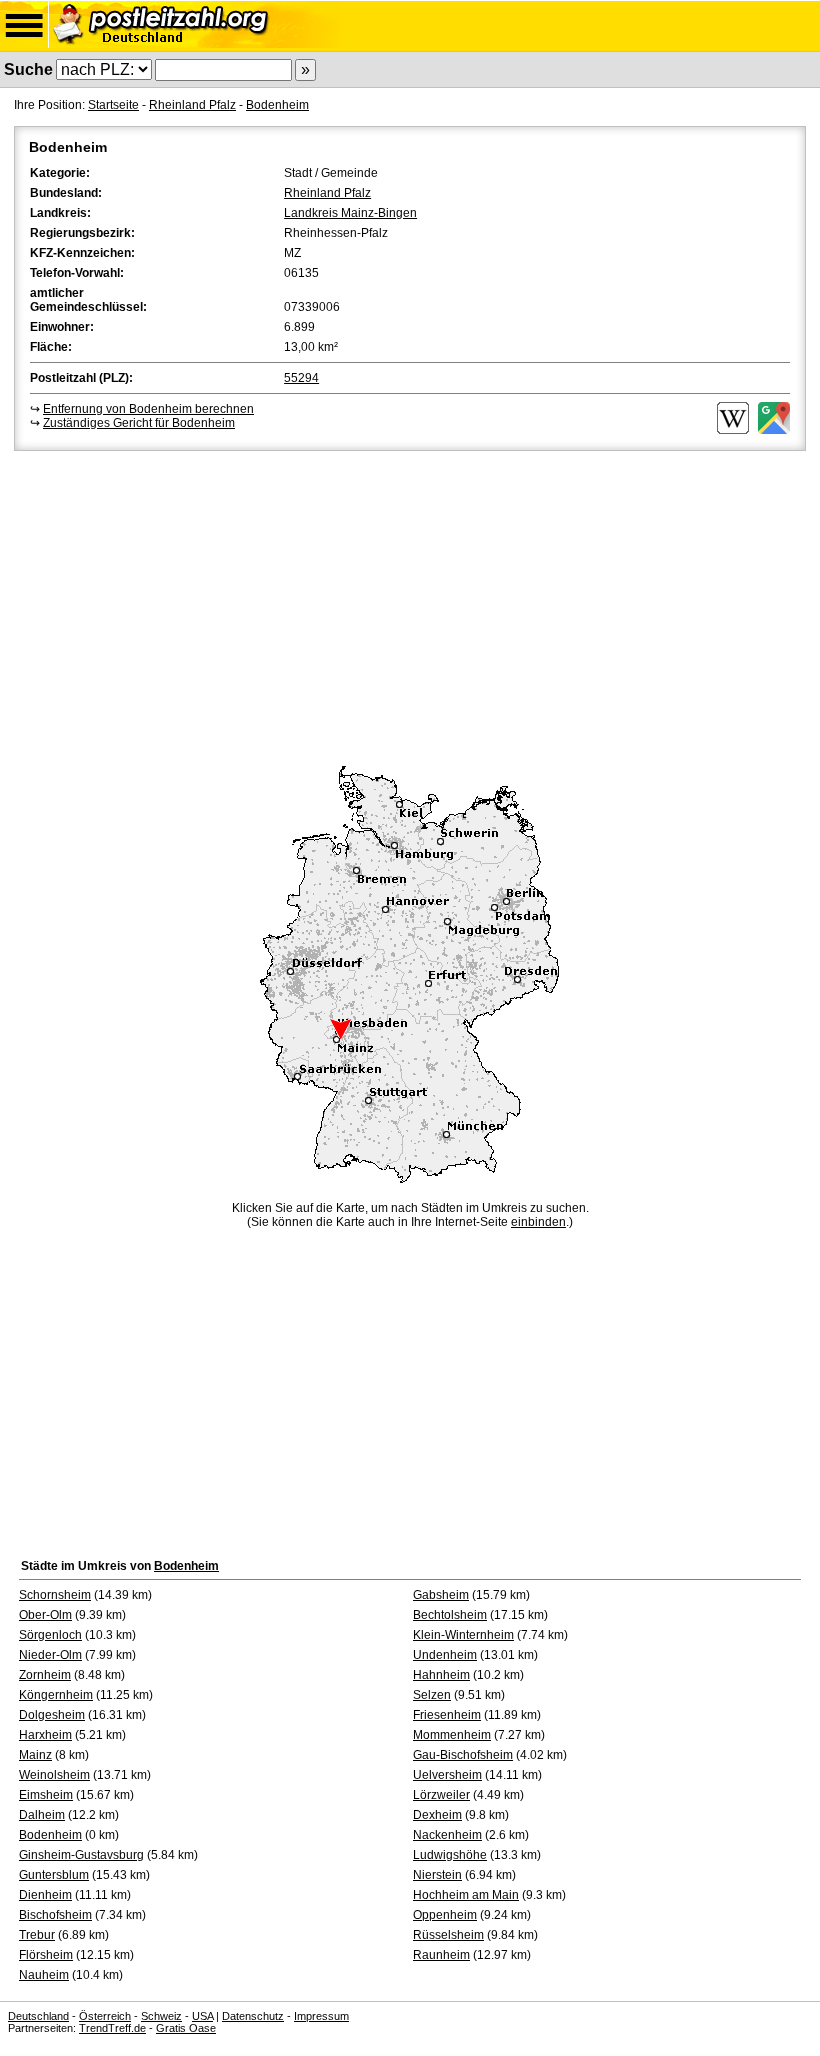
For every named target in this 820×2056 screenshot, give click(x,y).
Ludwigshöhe (450, 1855)
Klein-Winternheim (463, 1635)
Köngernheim (56, 1695)
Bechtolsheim (450, 1615)
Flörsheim (46, 1955)
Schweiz (161, 2016)
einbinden (538, 1222)
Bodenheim (277, 105)
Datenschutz (253, 2016)
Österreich (105, 2016)
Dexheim (437, 1815)
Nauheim (44, 1975)
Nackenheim (447, 1835)
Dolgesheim (52, 1715)
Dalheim (42, 1815)
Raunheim (441, 1955)
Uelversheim (447, 1775)
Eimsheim (46, 1795)
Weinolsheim (54, 1775)
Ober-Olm (45, 1615)
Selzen (432, 1695)
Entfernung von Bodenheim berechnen (148, 409)
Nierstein (437, 1875)
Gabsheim (441, 1595)
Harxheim (45, 1735)
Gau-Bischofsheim (463, 1755)
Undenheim (445, 1655)
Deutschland (38, 2016)
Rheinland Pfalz (192, 105)
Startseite (113, 105)
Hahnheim (441, 1675)
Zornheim (45, 1675)
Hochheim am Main (466, 1895)
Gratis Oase (186, 2028)
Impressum (321, 2016)
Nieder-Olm (50, 1655)
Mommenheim (452, 1735)
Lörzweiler (441, 1795)
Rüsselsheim (448, 1935)
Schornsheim (55, 1595)
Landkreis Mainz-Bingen (350, 213)
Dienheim (45, 1895)
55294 (301, 378)
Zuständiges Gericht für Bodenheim (139, 423)
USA (202, 2016)
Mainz (35, 1755)
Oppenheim (445, 1915)
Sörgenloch (50, 1635)
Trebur (37, 1935)
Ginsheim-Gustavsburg (81, 1855)
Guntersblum (54, 1875)
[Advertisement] (410, 605)
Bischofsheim (55, 1915)
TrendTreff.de (112, 2028)
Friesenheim (447, 1715)
